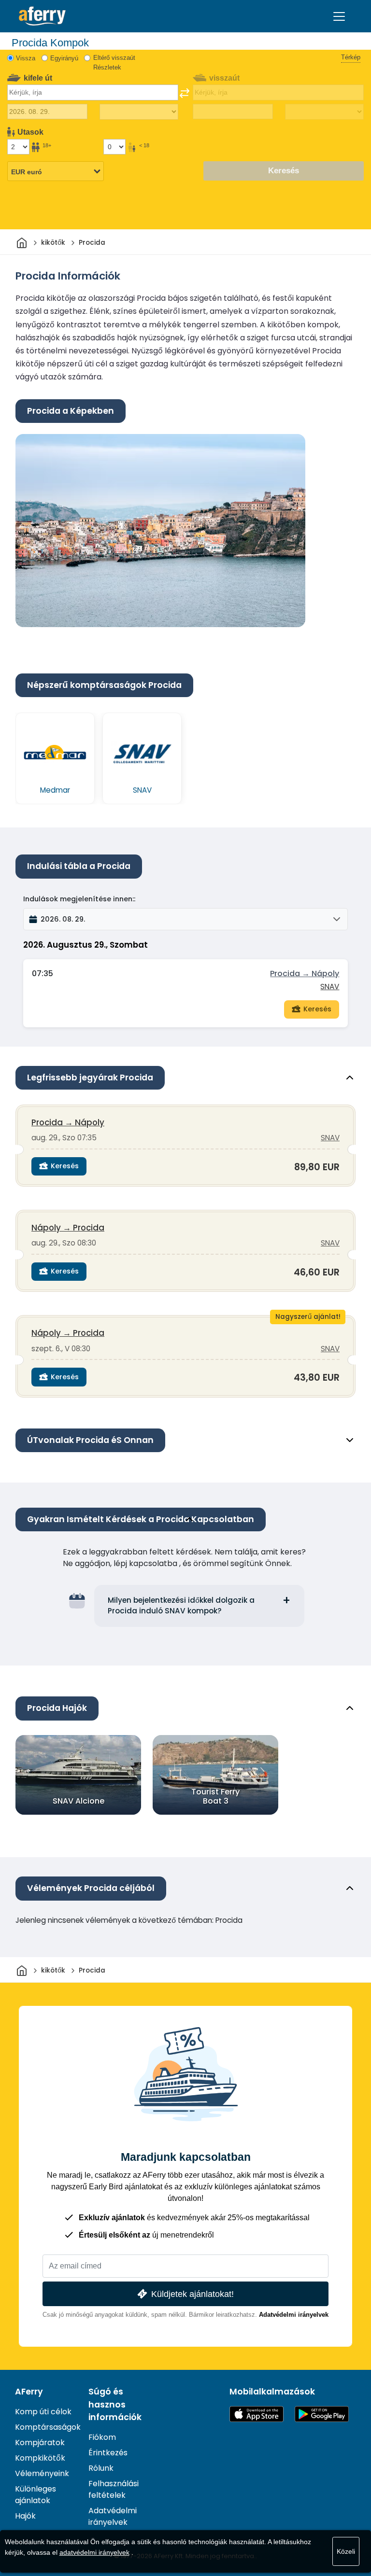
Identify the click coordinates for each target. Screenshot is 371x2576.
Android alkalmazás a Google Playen (322, 2414)
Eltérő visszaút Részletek (114, 63)
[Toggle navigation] (339, 16)
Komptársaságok (48, 2427)
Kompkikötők (40, 2458)
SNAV (330, 987)
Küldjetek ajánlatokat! (193, 2294)
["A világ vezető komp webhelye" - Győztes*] (42, 16)
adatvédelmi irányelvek (94, 2552)
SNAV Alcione (78, 1801)
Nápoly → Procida (68, 1228)
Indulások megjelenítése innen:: (79, 899)
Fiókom (102, 2437)
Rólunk (101, 2468)
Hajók (25, 2516)
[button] (185, 919)
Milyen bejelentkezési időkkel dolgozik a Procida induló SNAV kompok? (181, 1606)
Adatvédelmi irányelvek (294, 2315)
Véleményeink (42, 2473)
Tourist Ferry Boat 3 (215, 1796)
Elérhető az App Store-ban (257, 2414)
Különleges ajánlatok (36, 2495)
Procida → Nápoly (305, 973)
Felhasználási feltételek (114, 2489)
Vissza (26, 58)
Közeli (346, 2551)
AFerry (29, 2392)
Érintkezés (108, 2453)
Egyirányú (64, 58)
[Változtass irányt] (185, 93)
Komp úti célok (43, 2412)
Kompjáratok (40, 2443)
